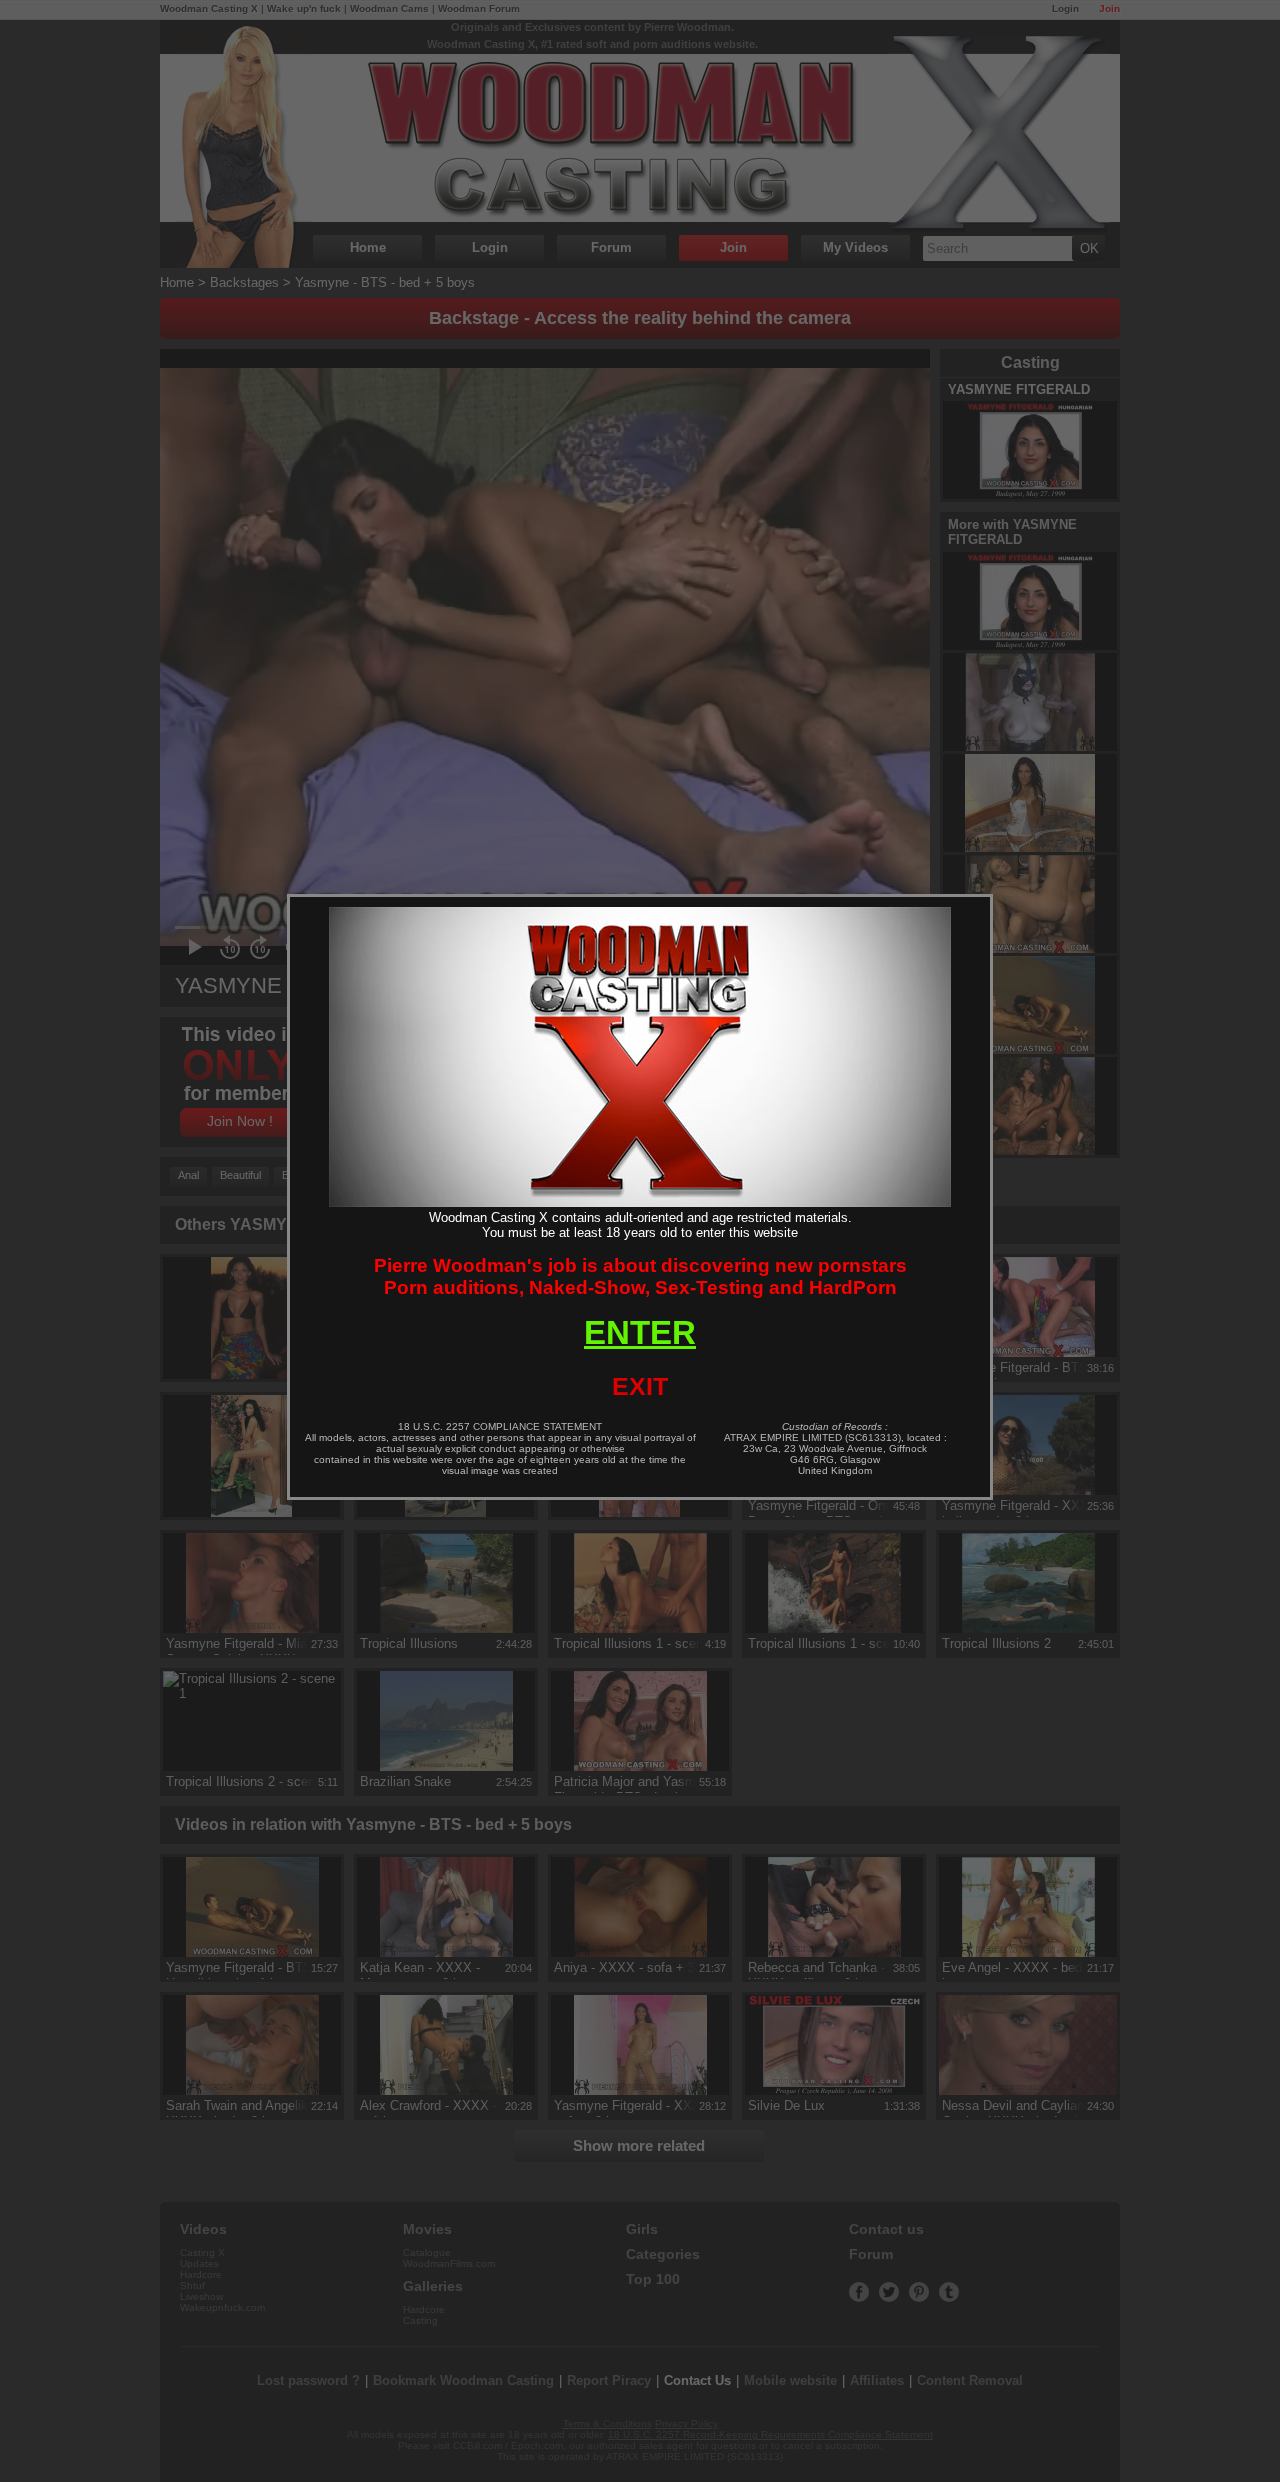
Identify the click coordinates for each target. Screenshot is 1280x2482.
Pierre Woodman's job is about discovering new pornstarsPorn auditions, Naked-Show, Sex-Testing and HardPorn (640, 1276)
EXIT (640, 1386)
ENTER (640, 1332)
